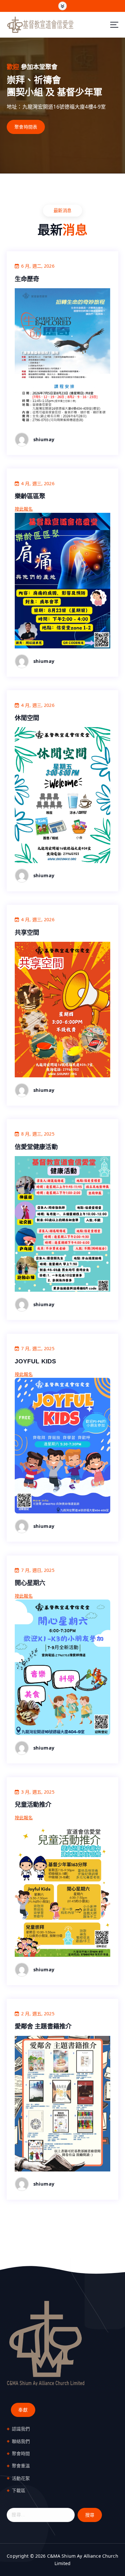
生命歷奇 (27, 279)
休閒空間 (27, 718)
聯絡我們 (21, 2441)
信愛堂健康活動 (36, 1147)
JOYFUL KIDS (36, 1361)
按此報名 (24, 509)
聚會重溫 (21, 2466)
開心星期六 (30, 1583)
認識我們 (21, 2429)
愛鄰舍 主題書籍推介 (43, 2026)
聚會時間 (21, 2453)
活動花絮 (21, 2478)
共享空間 (27, 932)
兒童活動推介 (33, 1805)
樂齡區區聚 (30, 496)
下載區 (19, 2490)
